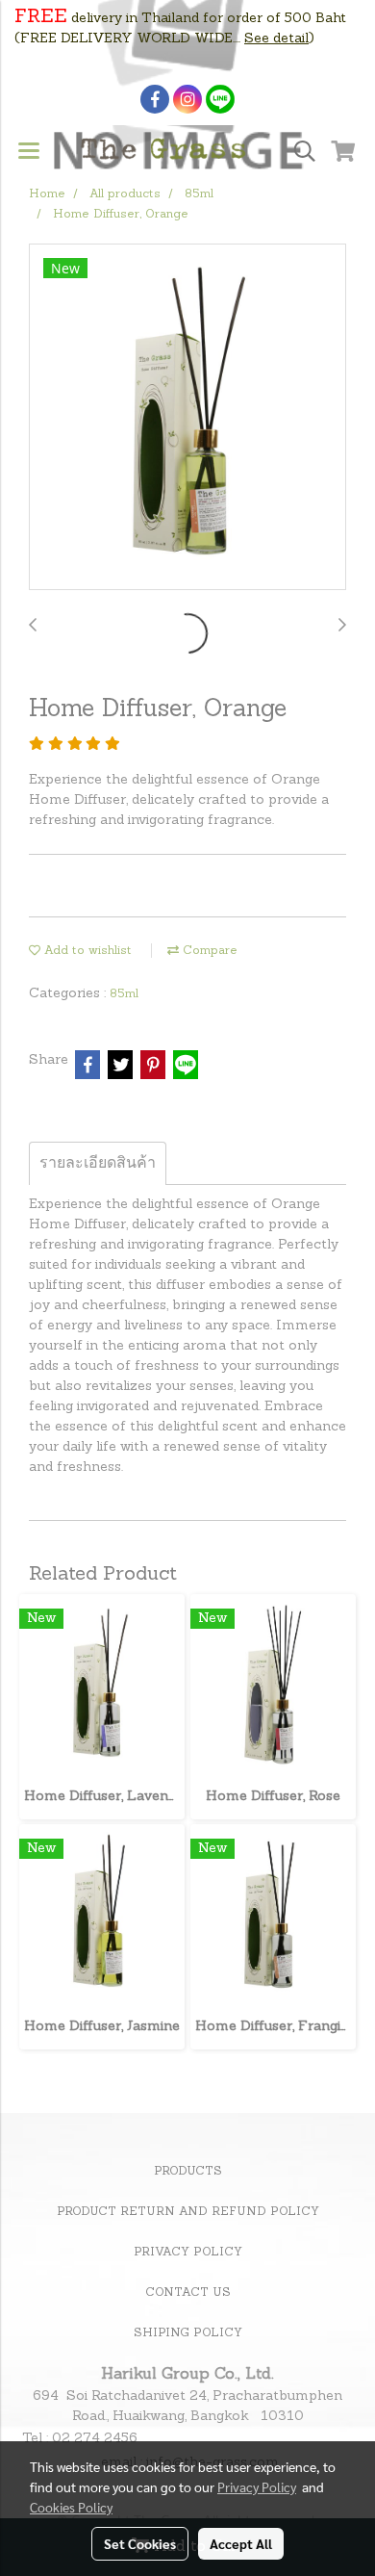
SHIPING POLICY (188, 2333)
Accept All (241, 2543)
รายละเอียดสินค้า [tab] (98, 1164)
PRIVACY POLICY (188, 2253)
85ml (124, 994)
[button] (298, 152)
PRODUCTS (188, 2172)
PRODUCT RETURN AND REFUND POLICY (188, 2212)
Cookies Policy (71, 2507)
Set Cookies (140, 2543)
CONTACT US (188, 2293)
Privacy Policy (257, 2486)
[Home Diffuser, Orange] (187, 418)
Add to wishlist (86, 951)
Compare (208, 951)
